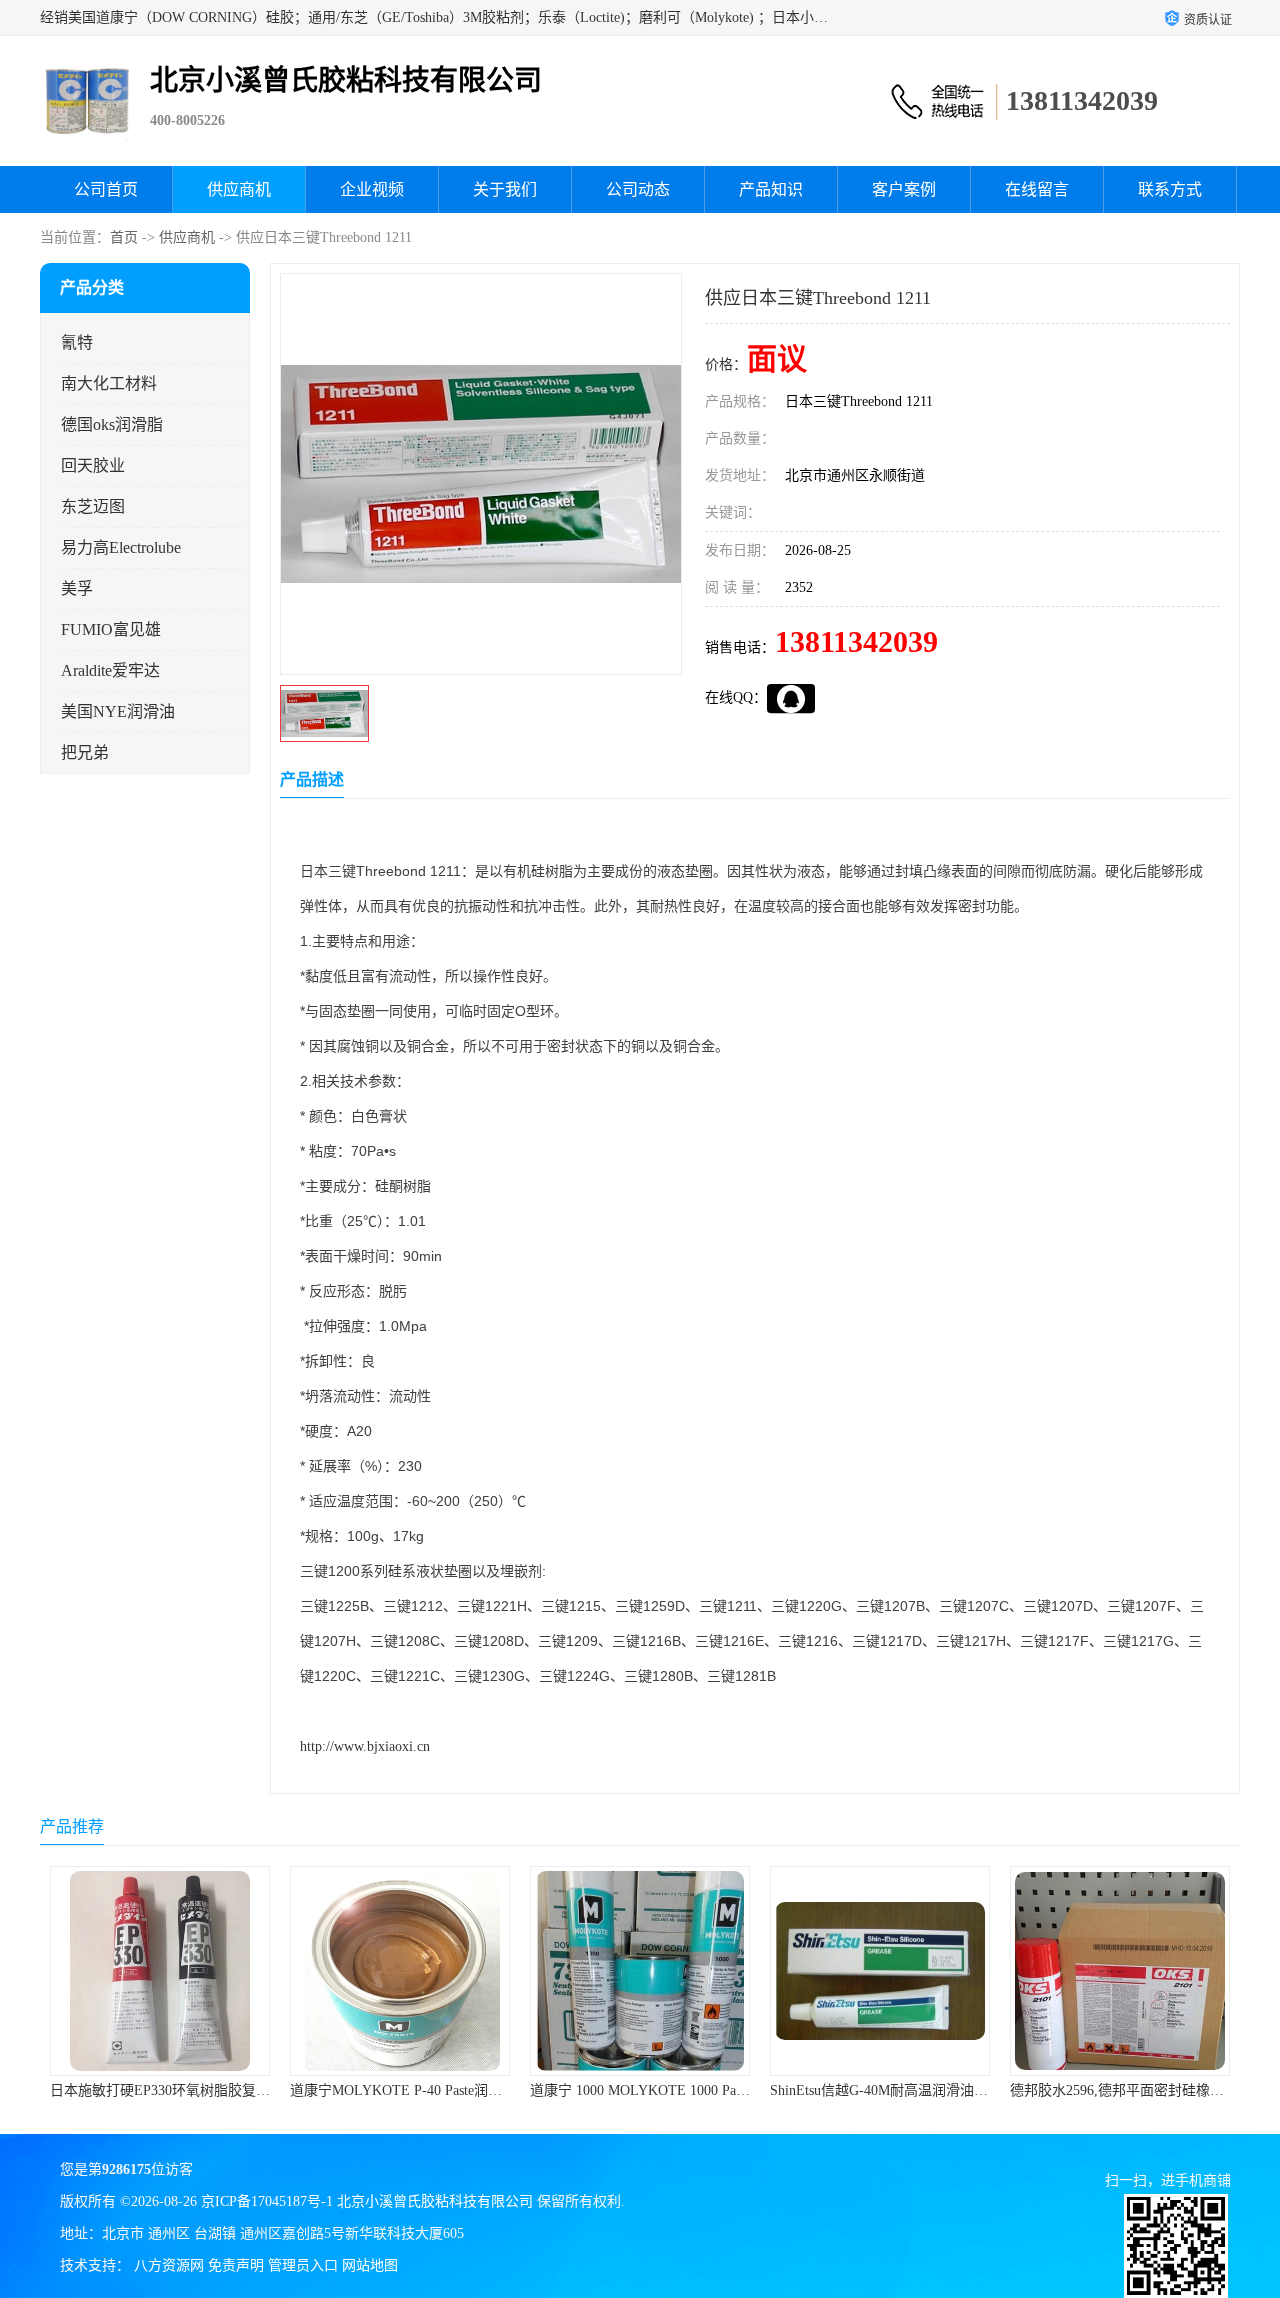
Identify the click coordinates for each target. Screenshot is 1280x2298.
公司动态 (638, 189)
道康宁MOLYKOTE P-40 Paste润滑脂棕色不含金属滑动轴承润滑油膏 (261, 2090)
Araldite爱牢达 (110, 670)
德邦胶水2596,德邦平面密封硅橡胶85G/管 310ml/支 (927, 2090)
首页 (124, 237)
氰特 (77, 342)
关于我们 (505, 189)
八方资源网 (169, 2265)
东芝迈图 (93, 506)
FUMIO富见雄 (111, 629)
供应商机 (239, 189)
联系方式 (1170, 189)
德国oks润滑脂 (112, 424)
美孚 (77, 588)
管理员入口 (303, 2265)
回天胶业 (93, 465)
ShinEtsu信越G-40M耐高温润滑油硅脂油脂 (660, 2090)
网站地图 (370, 2265)
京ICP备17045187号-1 (267, 2201)
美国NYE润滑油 (118, 711)
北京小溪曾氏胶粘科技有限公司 (435, 2201)
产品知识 (771, 189)
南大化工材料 (109, 383)
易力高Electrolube (121, 547)
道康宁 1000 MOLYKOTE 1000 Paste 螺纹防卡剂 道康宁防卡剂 (481, 2090)
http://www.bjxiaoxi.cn (365, 1746)
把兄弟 (85, 752)
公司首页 (106, 189)
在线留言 (1037, 189)
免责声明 (236, 2265)
